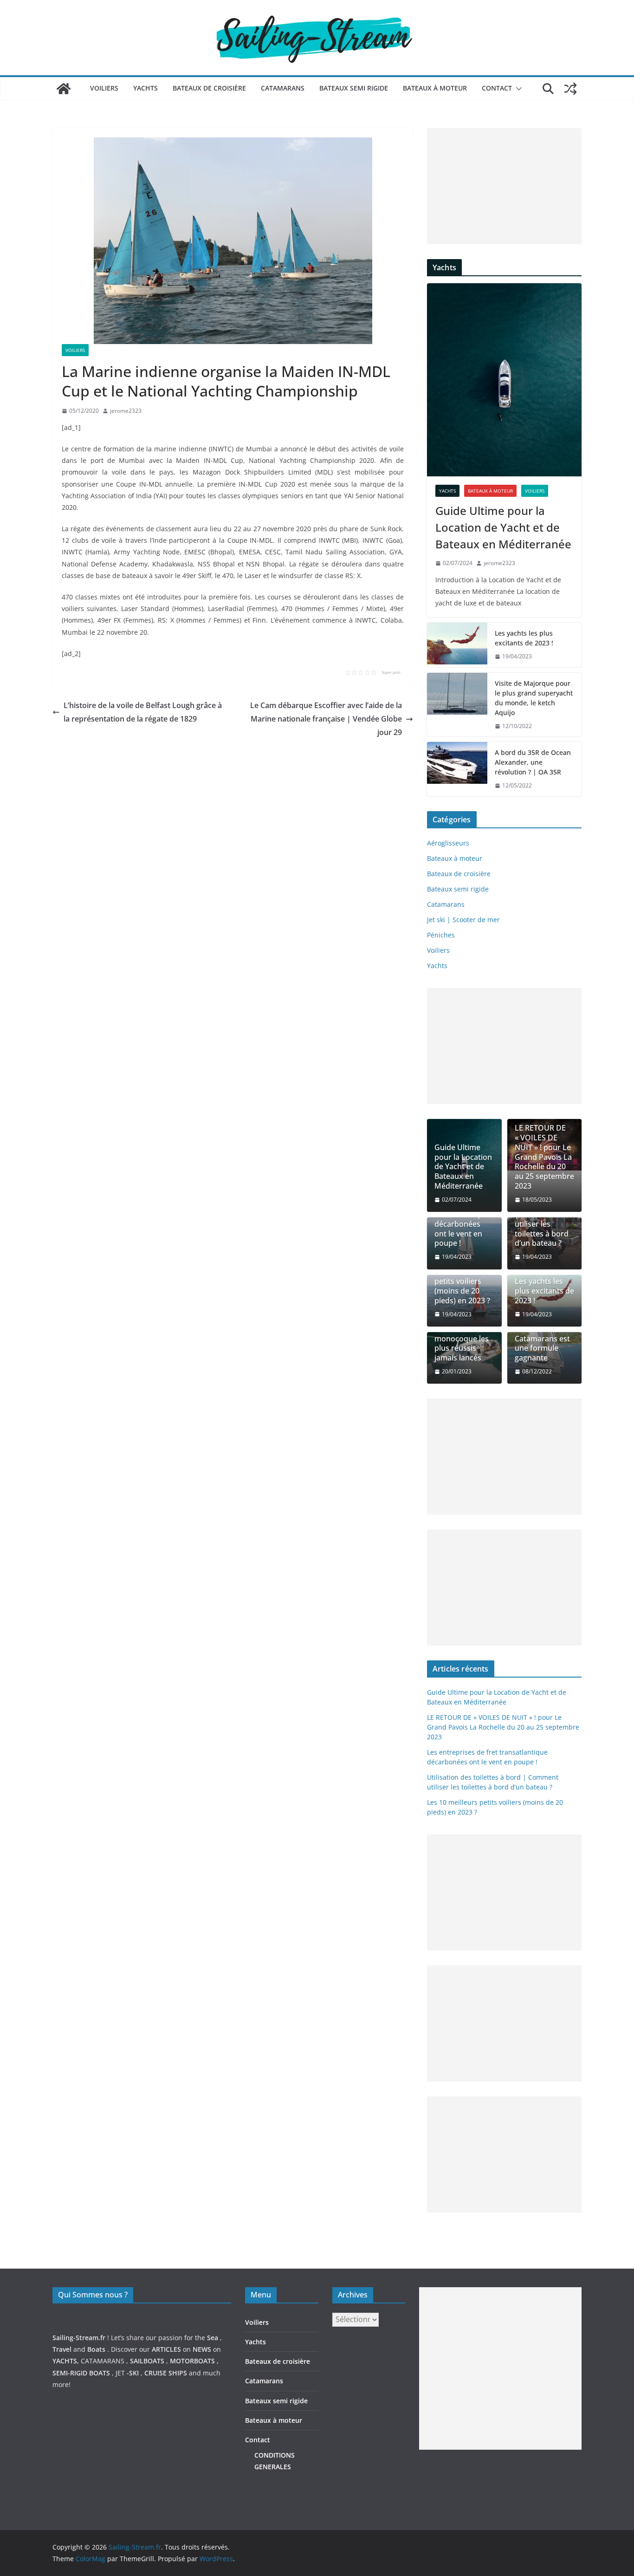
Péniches (441, 935)
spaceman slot (442, 2482)
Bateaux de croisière (209, 88)
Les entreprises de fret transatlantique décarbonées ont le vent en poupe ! (462, 1219)
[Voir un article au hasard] (570, 89)
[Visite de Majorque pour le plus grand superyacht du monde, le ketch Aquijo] (457, 705)
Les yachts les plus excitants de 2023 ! (524, 638)
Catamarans (283, 88)
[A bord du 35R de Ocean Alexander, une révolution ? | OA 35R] (457, 769)
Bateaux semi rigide (354, 88)
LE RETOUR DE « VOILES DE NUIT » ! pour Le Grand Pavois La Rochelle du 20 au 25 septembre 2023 (544, 1157)
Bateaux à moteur (435, 88)
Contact (497, 88)
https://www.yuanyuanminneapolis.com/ (482, 2506)
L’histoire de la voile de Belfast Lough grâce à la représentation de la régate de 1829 (143, 712)
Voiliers (104, 88)
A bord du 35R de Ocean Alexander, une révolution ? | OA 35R (533, 762)
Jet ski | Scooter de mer (463, 920)
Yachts (146, 88)
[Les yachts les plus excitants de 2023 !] (457, 645)
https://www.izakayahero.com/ (466, 2470)
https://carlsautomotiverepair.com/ (473, 2459)
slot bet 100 (437, 2494)
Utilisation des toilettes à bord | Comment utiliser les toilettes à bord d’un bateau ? (542, 1219)
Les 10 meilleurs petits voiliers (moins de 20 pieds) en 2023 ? (463, 1286)
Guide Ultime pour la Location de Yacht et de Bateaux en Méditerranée (503, 527)
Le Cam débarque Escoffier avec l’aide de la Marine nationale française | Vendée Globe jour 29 (326, 719)
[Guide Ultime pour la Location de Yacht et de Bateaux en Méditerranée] (504, 380)
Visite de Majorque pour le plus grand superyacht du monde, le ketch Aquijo (534, 698)
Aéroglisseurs (448, 843)
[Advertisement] (504, 186)
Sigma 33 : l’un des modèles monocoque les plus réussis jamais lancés (462, 1339)
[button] (517, 89)
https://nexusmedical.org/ (98, 2262)
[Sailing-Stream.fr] (64, 89)
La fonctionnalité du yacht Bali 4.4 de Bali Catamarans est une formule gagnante (544, 1334)
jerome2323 (126, 411)
